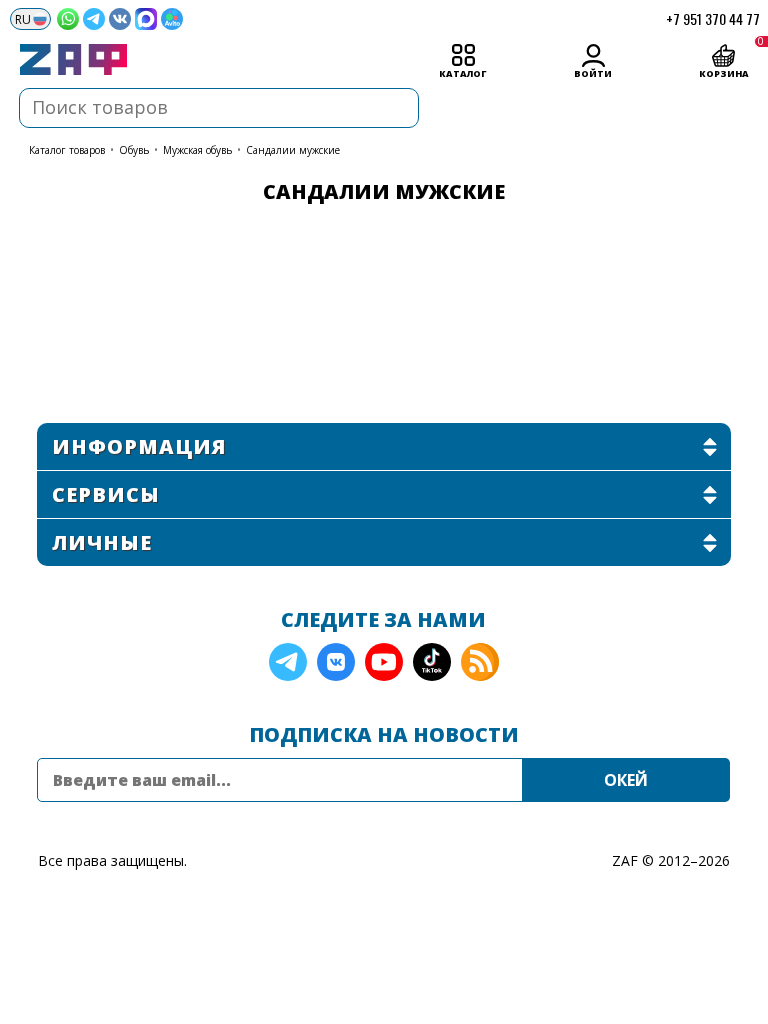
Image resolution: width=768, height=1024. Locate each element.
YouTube (384, 662)
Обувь (134, 150)
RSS (480, 662)
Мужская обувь (197, 150)
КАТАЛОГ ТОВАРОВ (67, 150)
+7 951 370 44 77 (713, 18)
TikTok (432, 662)
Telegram (288, 662)
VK (336, 662)
